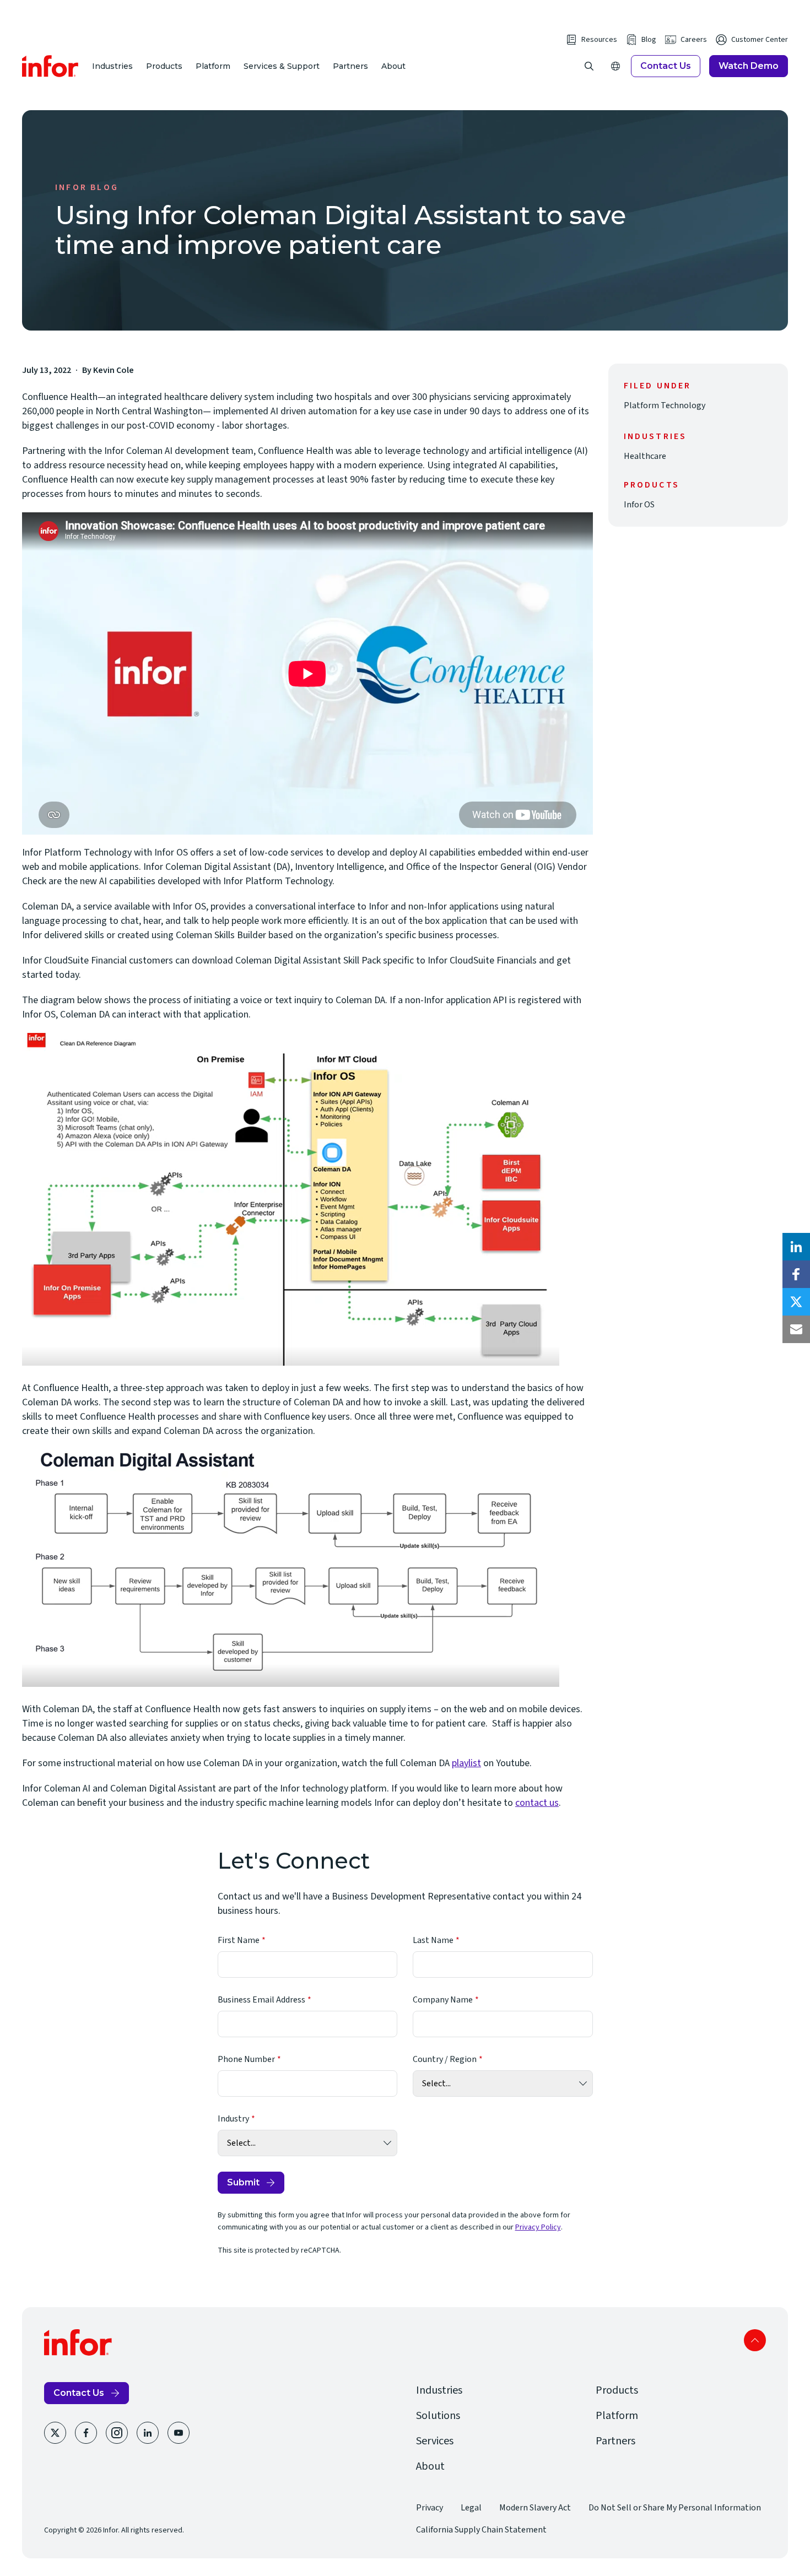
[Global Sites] (615, 66)
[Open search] (589, 66)
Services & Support (282, 66)
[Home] (50, 66)
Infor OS (639, 505)
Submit (243, 2182)
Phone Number (246, 2059)
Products (164, 66)
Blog (649, 40)
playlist (466, 1763)
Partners (350, 66)
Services (435, 2441)
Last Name (433, 1940)
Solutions (438, 2416)
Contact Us (666, 66)
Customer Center (760, 40)
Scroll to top (755, 2340)
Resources (599, 40)
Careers (694, 40)
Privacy (430, 2508)
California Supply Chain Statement (481, 2530)
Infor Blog (87, 187)
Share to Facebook (796, 1274)
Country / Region (445, 2059)
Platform (213, 66)
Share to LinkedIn (796, 1247)
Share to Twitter (796, 1302)
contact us (537, 1803)
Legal (471, 2508)
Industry (233, 2119)
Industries (112, 66)
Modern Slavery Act (535, 2508)
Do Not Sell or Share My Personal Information (675, 2508)
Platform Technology (665, 405)
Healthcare (645, 456)
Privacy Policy (538, 2227)
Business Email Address (261, 2000)
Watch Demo (749, 66)
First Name (239, 1940)
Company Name (443, 2000)
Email (796, 1329)
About (393, 66)
